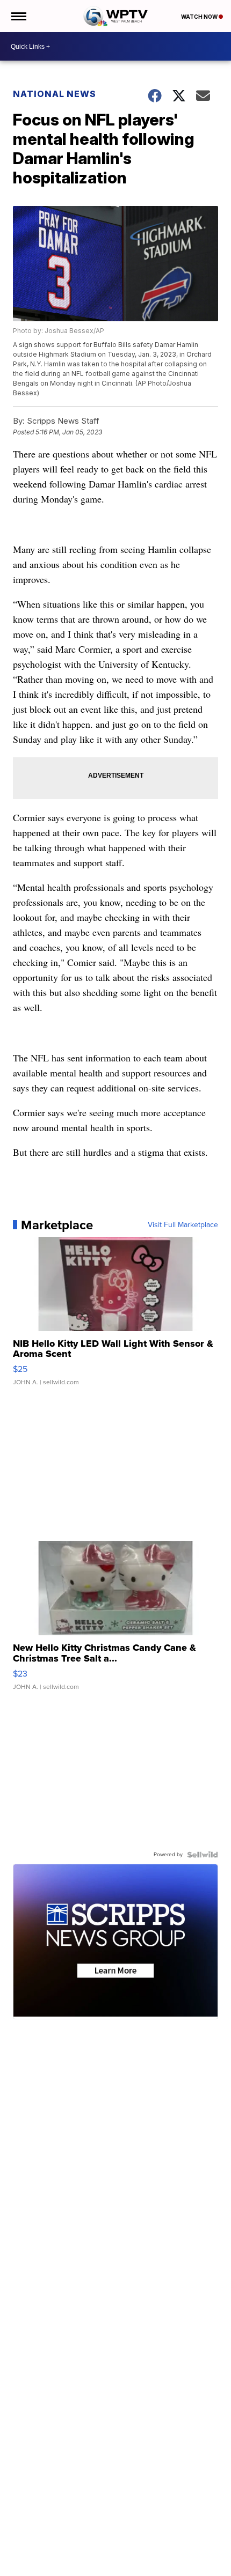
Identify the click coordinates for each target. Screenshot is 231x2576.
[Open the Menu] (18, 16)
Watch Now (200, 17)
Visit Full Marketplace (183, 1225)
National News (55, 94)
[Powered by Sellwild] (203, 1855)
